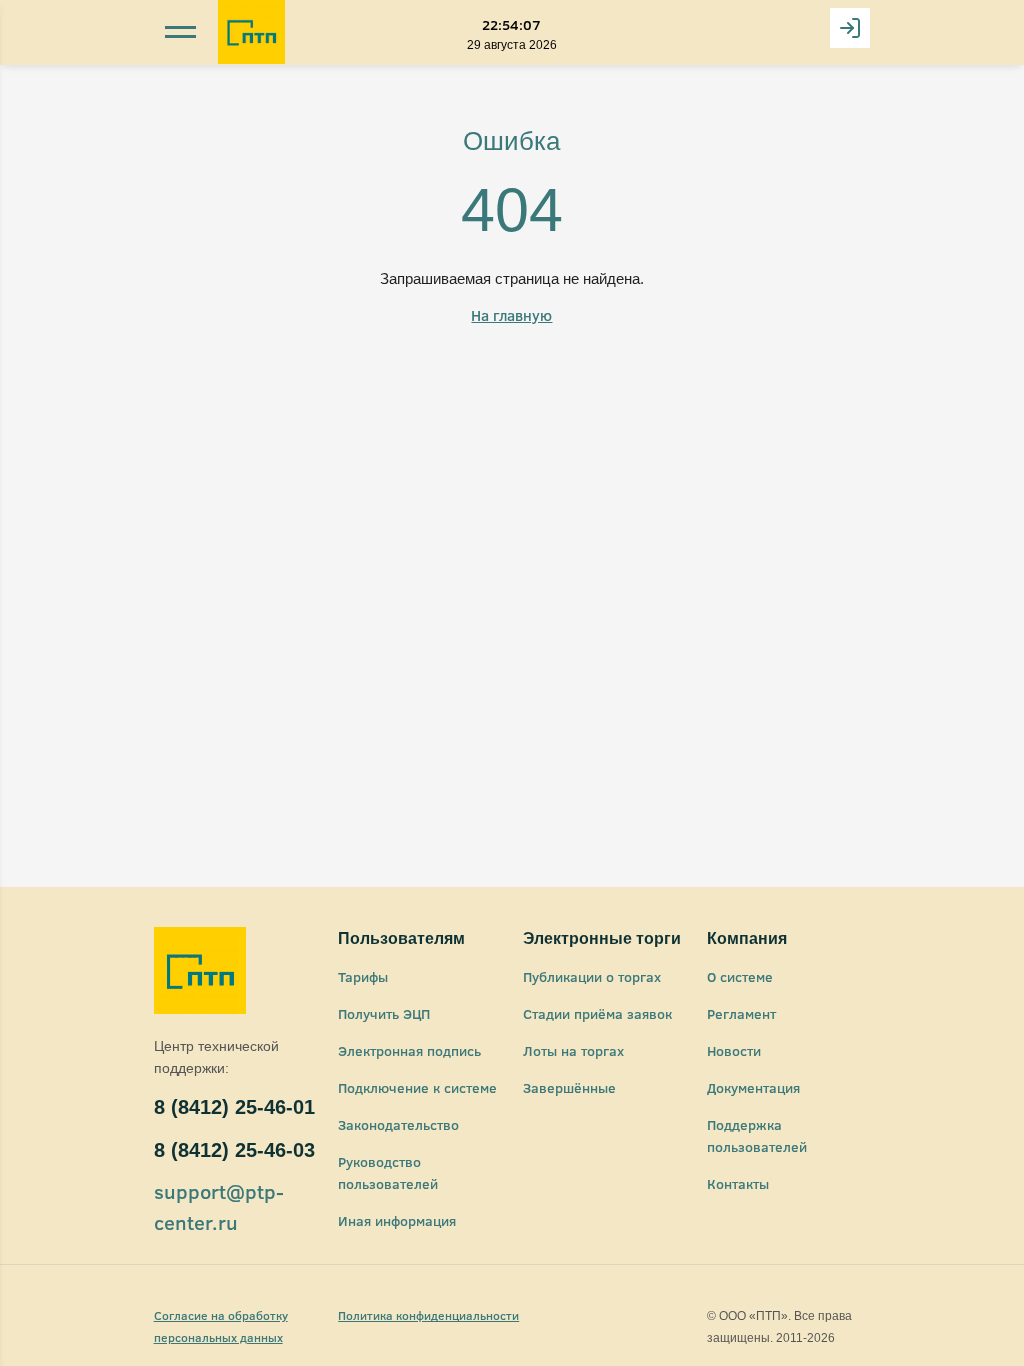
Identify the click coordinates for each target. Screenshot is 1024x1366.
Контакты (738, 1183)
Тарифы (363, 976)
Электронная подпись (409, 1050)
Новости (734, 1050)
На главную (511, 315)
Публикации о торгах (592, 976)
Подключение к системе (417, 1087)
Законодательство (398, 1124)
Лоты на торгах (573, 1050)
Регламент (741, 1013)
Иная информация (397, 1220)
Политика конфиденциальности (428, 1315)
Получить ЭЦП (384, 1013)
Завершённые (569, 1087)
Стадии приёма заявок (597, 1013)
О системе (740, 976)
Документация (753, 1087)
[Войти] (850, 28)
